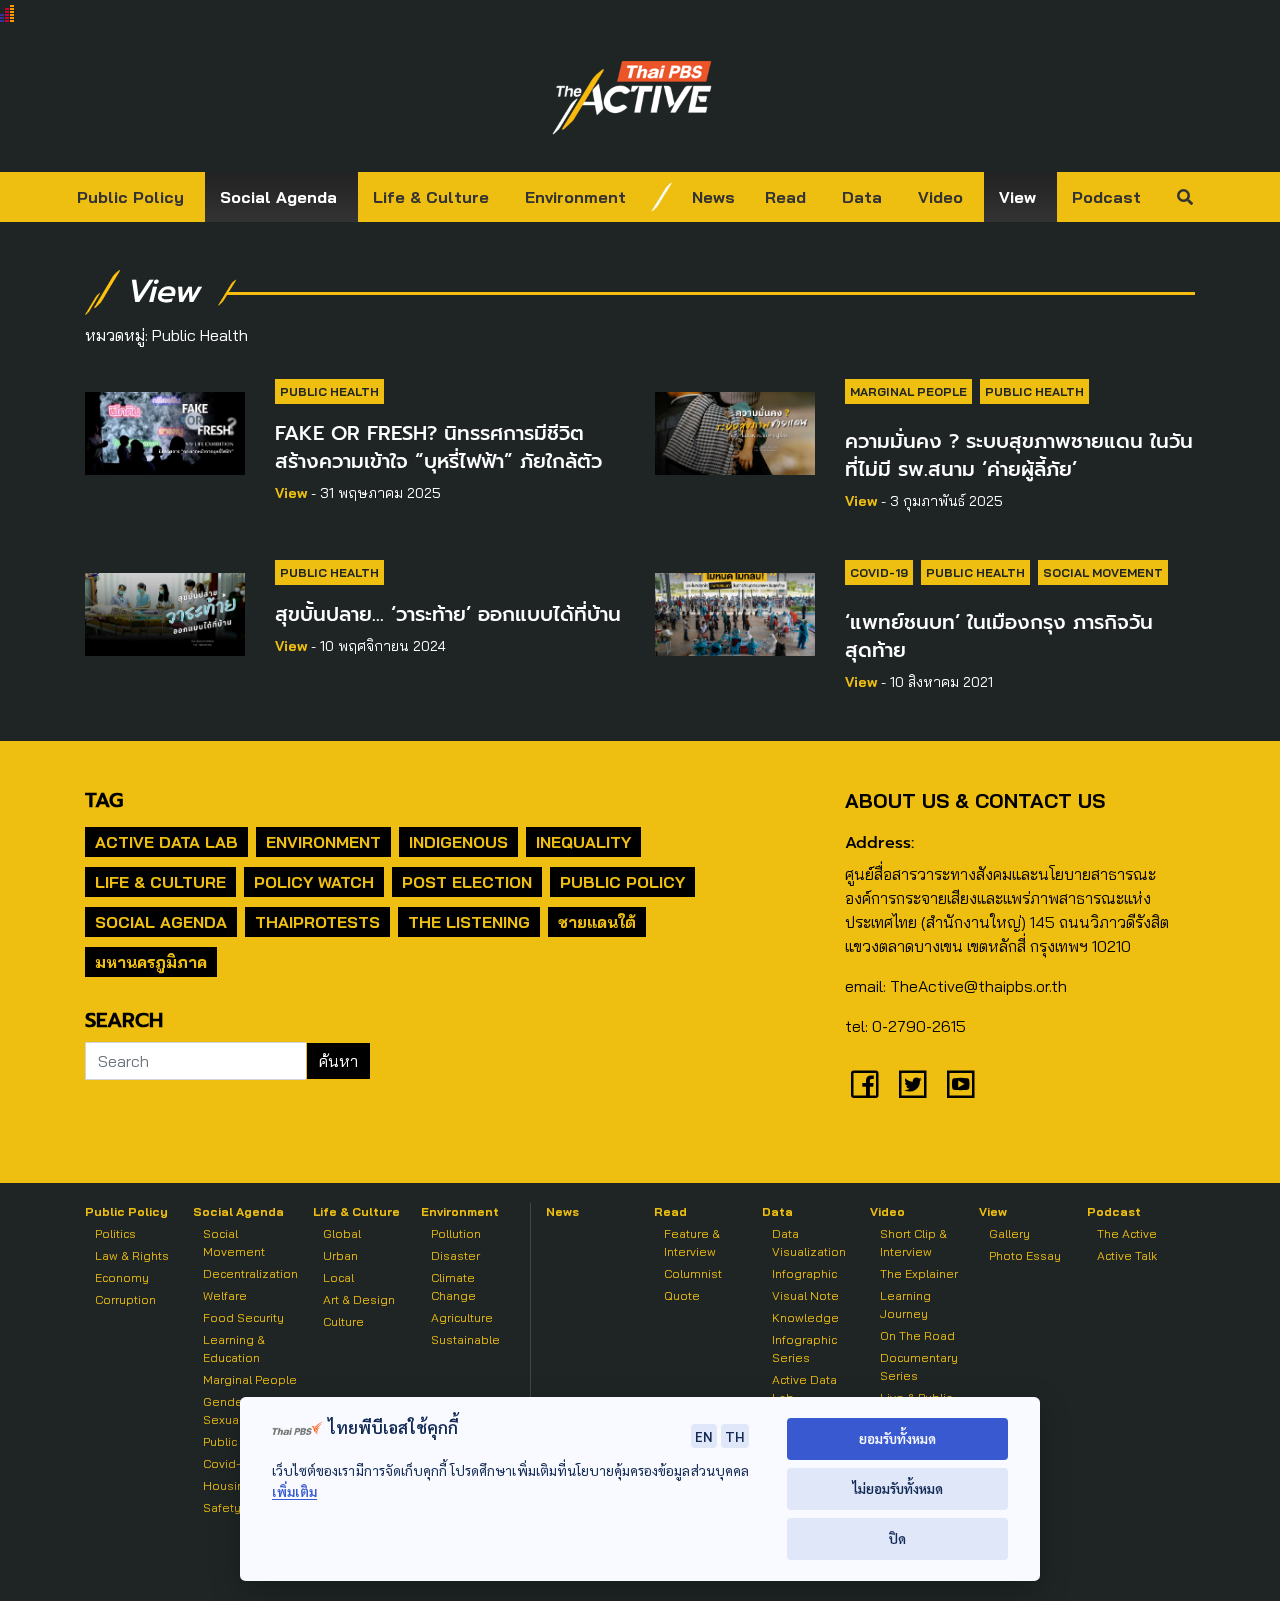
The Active (1127, 1233)
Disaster (455, 1255)
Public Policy (130, 197)
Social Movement (1103, 572)
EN (704, 1436)
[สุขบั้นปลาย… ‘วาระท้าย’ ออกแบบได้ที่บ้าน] (165, 611)
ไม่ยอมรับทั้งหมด (897, 1488)
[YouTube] (961, 1084)
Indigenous (458, 842)
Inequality (583, 842)
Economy (122, 1277)
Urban (340, 1255)
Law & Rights (132, 1255)
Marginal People (908, 391)
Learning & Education (234, 1348)
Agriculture (462, 1317)
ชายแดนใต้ (597, 922)
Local (338, 1277)
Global (342, 1233)
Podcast (1106, 197)
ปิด (897, 1538)
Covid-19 (879, 572)
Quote (682, 1295)
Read (785, 197)
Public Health (329, 391)
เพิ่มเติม (294, 1491)
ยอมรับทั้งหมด (897, 1438)
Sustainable (465, 1339)
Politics (115, 1233)
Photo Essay (1025, 1255)
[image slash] (662, 197)
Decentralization (250, 1273)
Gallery (1009, 1233)
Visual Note (805, 1295)
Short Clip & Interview (913, 1242)
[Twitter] (913, 1084)
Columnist (693, 1273)
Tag (104, 800)
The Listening (469, 922)
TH (735, 1436)
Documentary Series (919, 1366)
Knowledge (805, 1317)
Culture (343, 1321)
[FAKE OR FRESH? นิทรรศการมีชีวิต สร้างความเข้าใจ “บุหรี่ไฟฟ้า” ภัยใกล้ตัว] (165, 430)
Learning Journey (905, 1304)
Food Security (243, 1317)
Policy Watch (314, 882)
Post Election (467, 882)
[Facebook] (865, 1084)
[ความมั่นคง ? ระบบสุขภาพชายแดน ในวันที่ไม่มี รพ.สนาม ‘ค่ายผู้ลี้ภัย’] (735, 430)
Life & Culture (431, 197)
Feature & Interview (692, 1242)
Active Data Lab (166, 842)
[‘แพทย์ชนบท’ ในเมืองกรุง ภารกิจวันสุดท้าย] (735, 611)
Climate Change (453, 1286)
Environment (575, 197)
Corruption (125, 1299)
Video (940, 197)
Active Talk (1127, 1255)
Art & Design (359, 1299)
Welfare (225, 1295)
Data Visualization (809, 1242)
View (1017, 197)
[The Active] (632, 98)
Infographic (804, 1273)
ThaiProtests (317, 922)
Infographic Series (804, 1348)
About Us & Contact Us (975, 800)
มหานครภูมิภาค (151, 962)
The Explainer (919, 1273)
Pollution (456, 1233)
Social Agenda (278, 197)
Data (862, 197)
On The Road (917, 1335)
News (713, 197)
